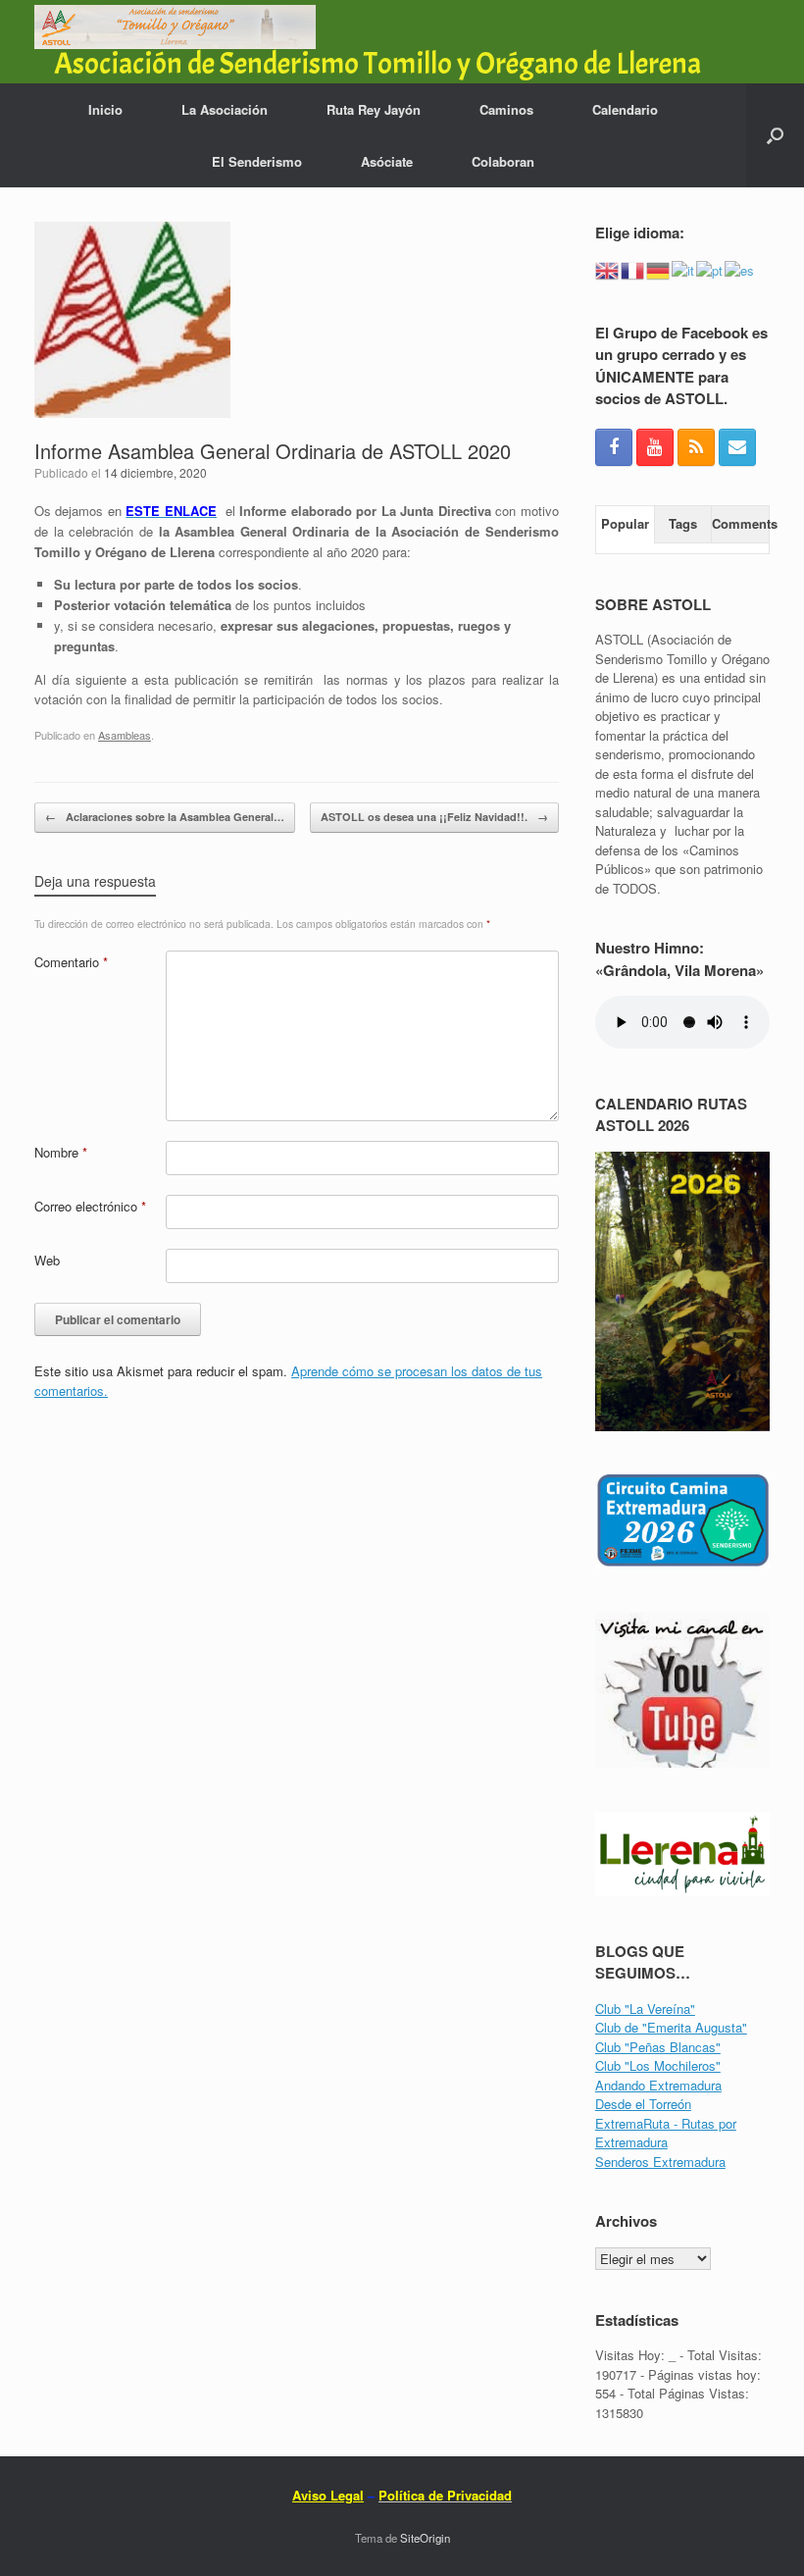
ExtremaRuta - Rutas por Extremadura (666, 2133)
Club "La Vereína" (645, 2009)
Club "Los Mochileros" (658, 2065)
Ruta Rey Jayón (374, 109)
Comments (740, 523)
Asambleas (125, 735)
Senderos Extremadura (660, 2162)
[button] (775, 135)
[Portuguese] (710, 268)
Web (47, 1260)
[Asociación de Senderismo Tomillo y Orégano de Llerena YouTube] (655, 447)
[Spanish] (740, 268)
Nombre (61, 1152)
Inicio (105, 109)
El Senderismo (257, 161)
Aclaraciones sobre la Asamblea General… (165, 817)
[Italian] (684, 268)
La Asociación (225, 109)
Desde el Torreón (643, 2104)
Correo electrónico (90, 1206)
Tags (683, 523)
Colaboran (503, 161)
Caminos (506, 109)
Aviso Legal (328, 2495)
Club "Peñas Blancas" (658, 2047)
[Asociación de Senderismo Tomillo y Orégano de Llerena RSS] (696, 447)
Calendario (625, 109)
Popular (625, 523)
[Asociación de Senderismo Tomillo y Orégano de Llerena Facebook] (614, 447)
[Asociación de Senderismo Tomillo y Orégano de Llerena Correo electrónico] (737, 447)
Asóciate (387, 161)
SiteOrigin (425, 2538)
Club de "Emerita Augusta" (671, 2027)
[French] (633, 268)
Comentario (71, 962)
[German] (659, 268)
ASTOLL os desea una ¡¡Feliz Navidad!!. (434, 817)
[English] (608, 268)
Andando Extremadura (658, 2085)
